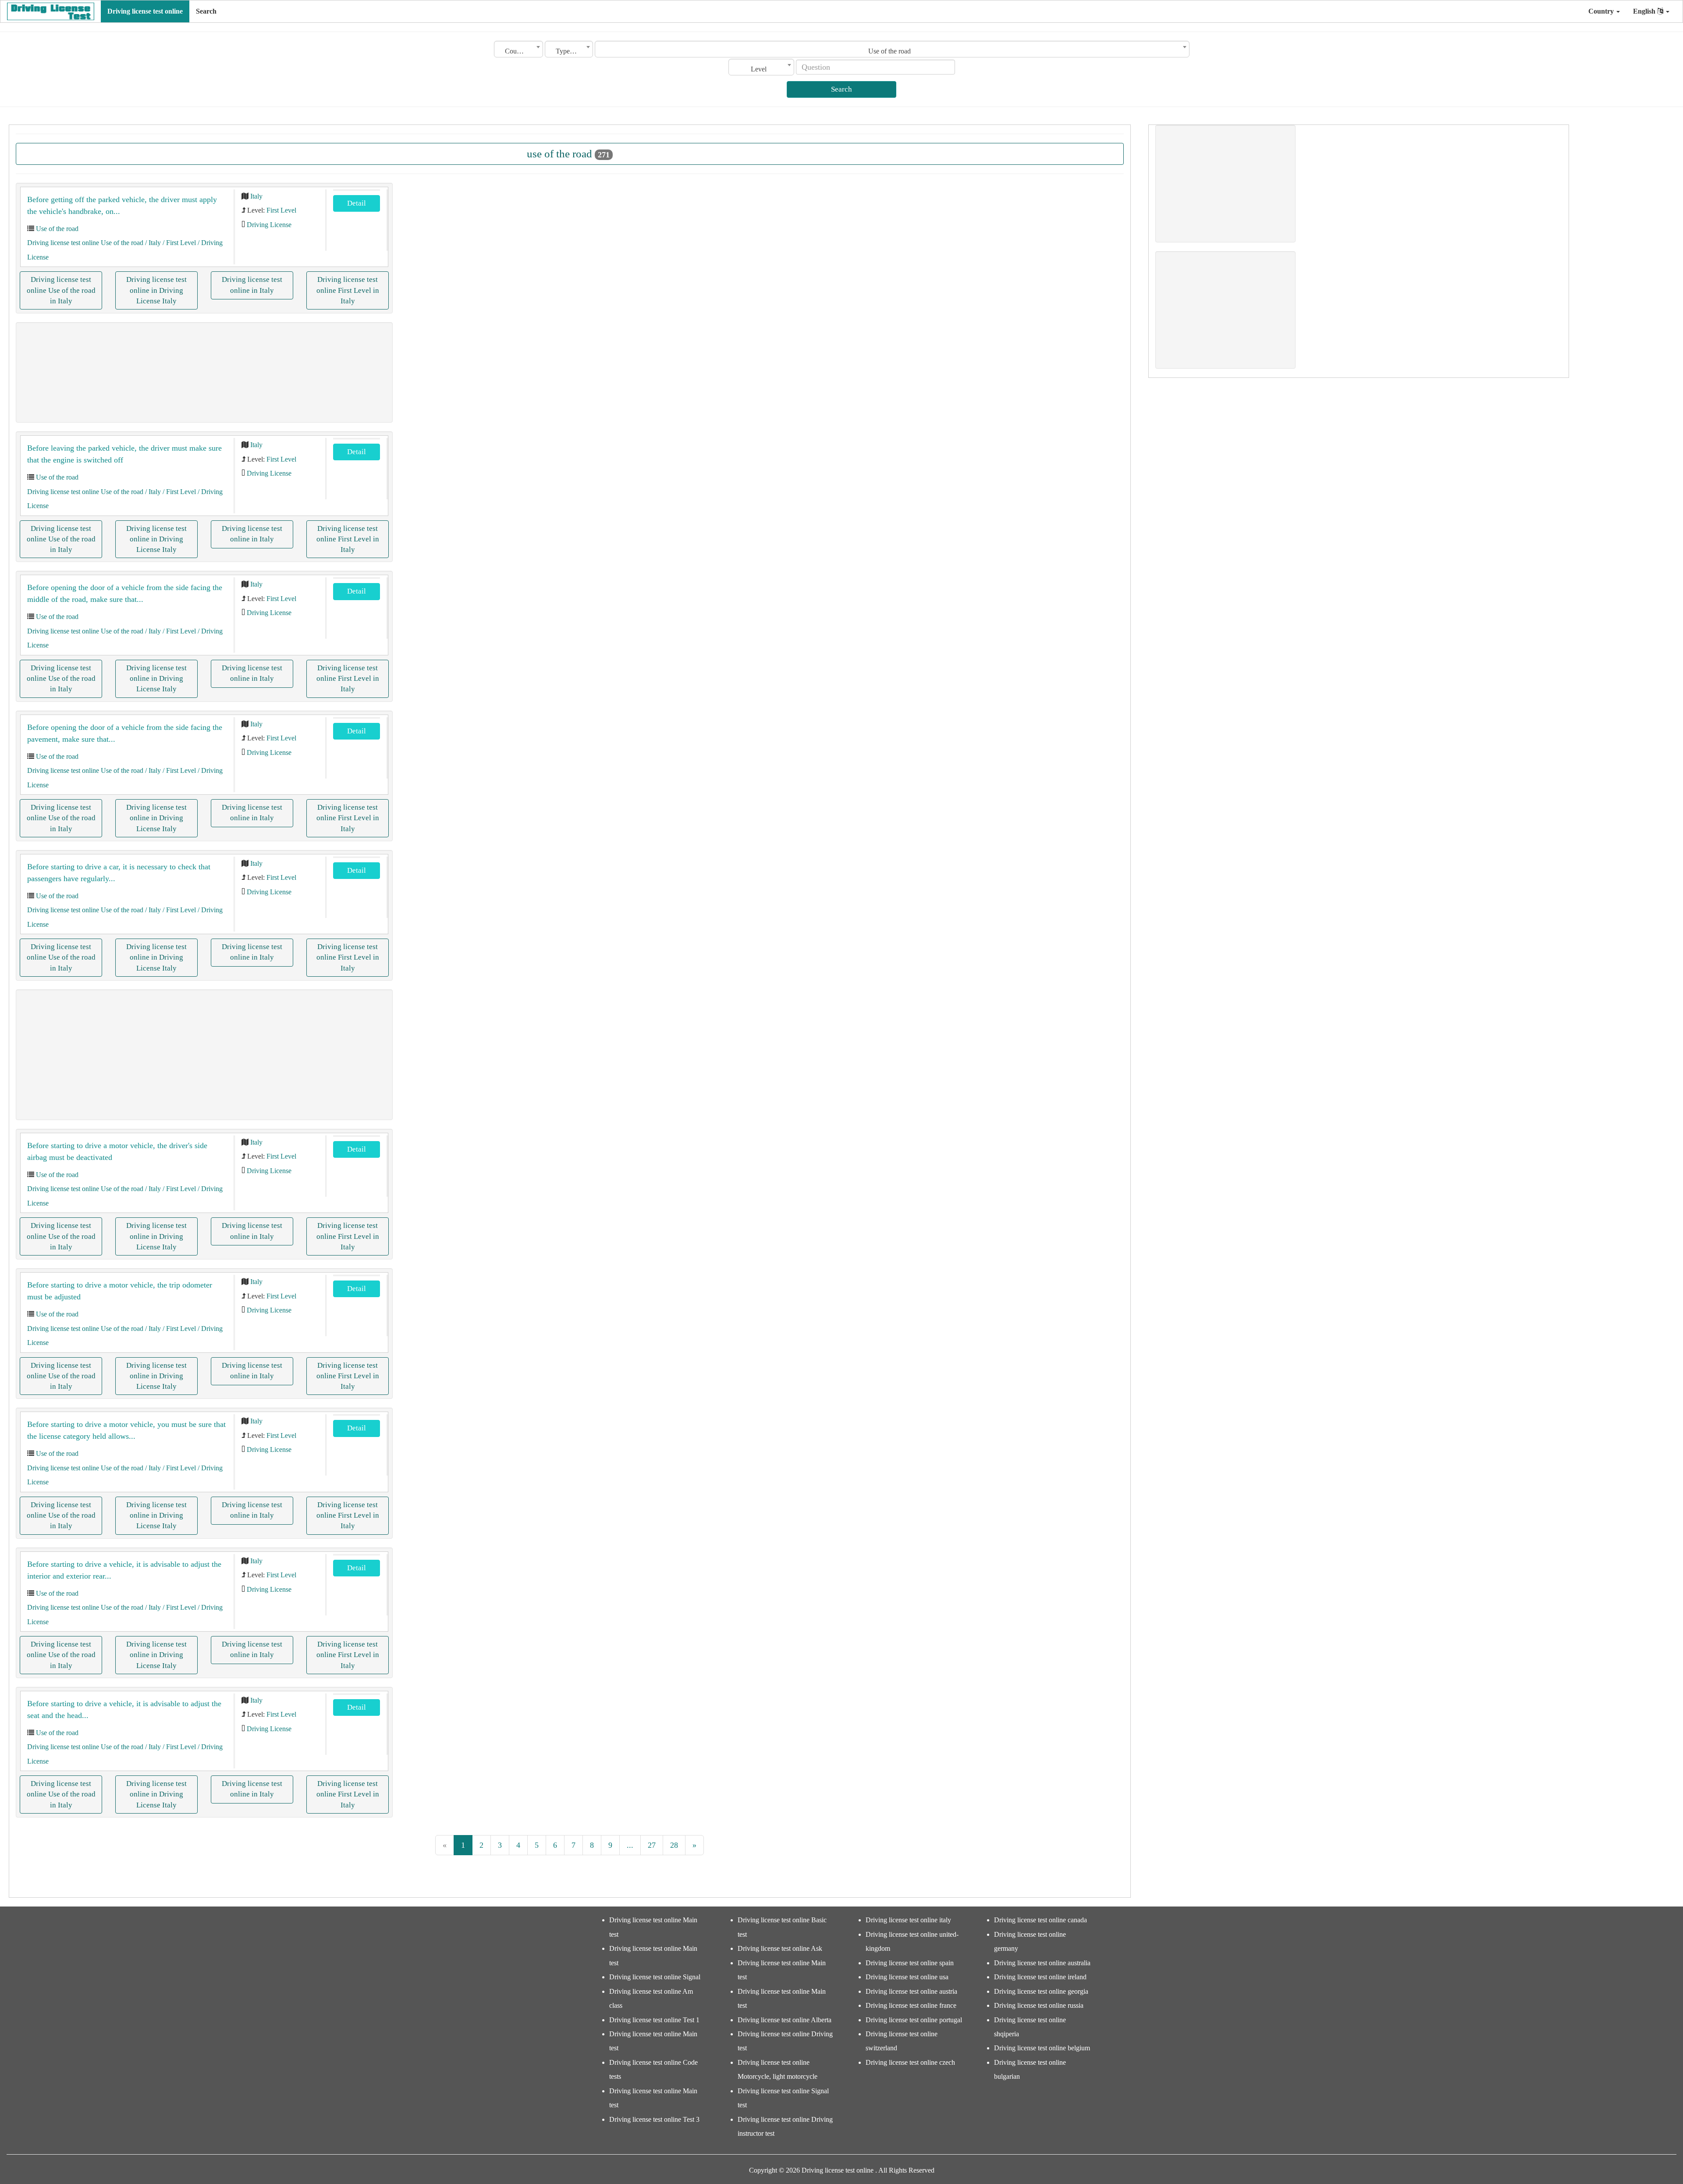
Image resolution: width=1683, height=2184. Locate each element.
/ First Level (178, 243)
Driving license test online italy (908, 1920)
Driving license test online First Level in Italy (348, 290)
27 (652, 1845)
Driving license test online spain (910, 1963)
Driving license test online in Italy (252, 285)
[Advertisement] (204, 372)
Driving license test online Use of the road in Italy (61, 290)
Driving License (269, 225)
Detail (357, 203)
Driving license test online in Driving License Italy (156, 290)
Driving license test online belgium (1042, 2048)
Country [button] (1602, 11)
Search (206, 11)
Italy (256, 196)
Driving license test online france (911, 2005)
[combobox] (518, 49)
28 (674, 1845)
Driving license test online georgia (1041, 1991)
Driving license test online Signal (655, 1977)
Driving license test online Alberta (785, 2020)
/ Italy (152, 243)
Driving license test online (145, 11)
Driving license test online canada (1040, 1920)
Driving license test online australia (1042, 1963)
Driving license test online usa (907, 1977)
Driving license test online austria (911, 1991)
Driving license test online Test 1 (654, 2020)
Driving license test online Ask (780, 1948)
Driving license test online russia (1039, 2005)
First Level (281, 210)
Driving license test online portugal (914, 2020)
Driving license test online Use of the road (85, 243)
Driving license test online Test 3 (654, 2119)
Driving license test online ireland (1040, 1977)
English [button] (1645, 11)
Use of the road (57, 229)
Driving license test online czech (910, 2062)
